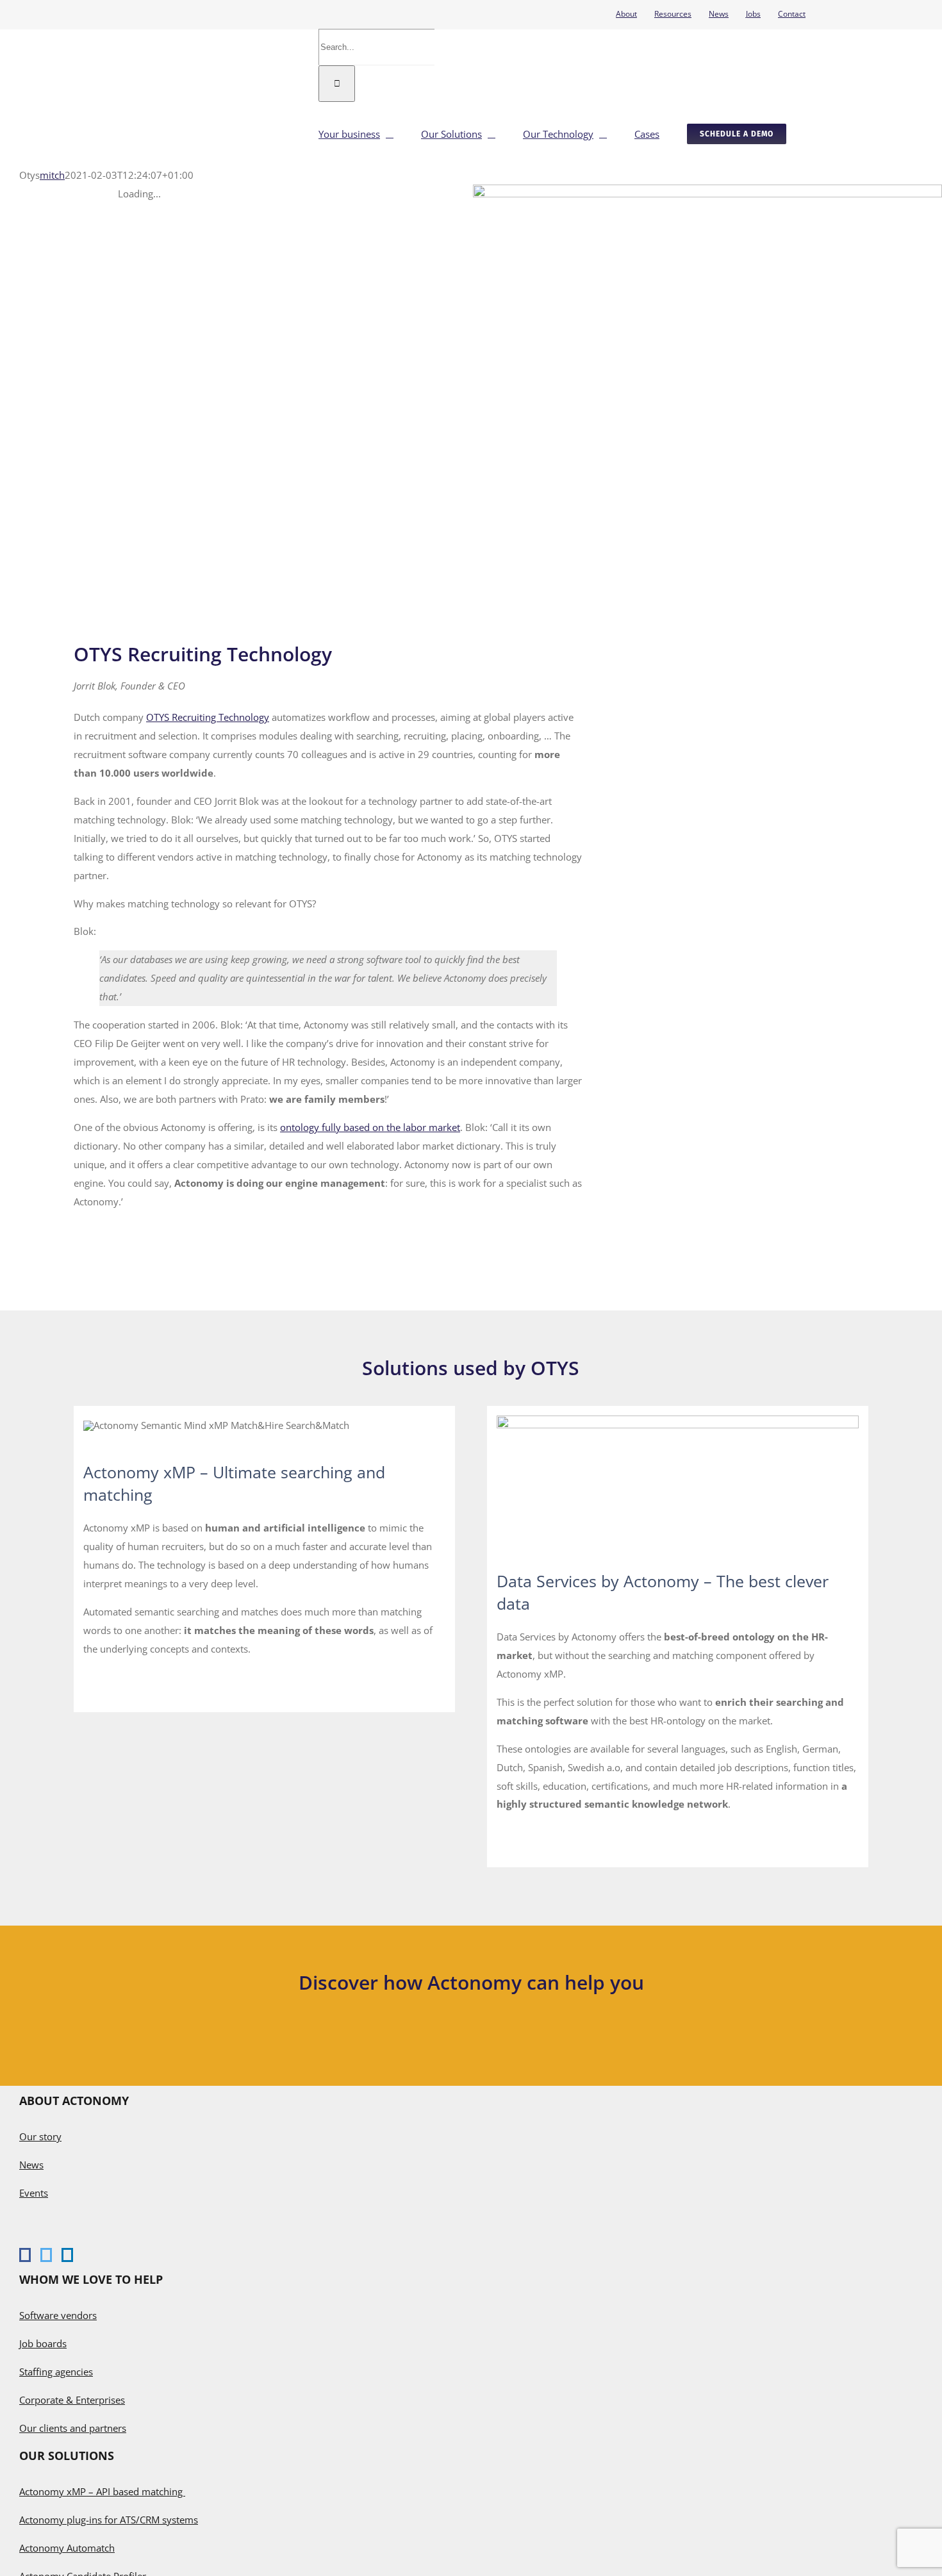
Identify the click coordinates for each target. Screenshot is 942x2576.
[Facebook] (25, 2255)
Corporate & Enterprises (72, 2400)
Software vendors (58, 2315)
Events (34, 2193)
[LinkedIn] (67, 2255)
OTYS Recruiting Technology (208, 717)
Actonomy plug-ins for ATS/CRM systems (109, 2520)
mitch (52, 175)
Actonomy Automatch (67, 2548)
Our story (40, 2136)
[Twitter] (46, 2255)
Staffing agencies (56, 2372)
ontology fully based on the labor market (370, 1127)
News (31, 2165)
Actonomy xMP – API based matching (102, 2491)
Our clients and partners (73, 2428)
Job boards (43, 2343)
